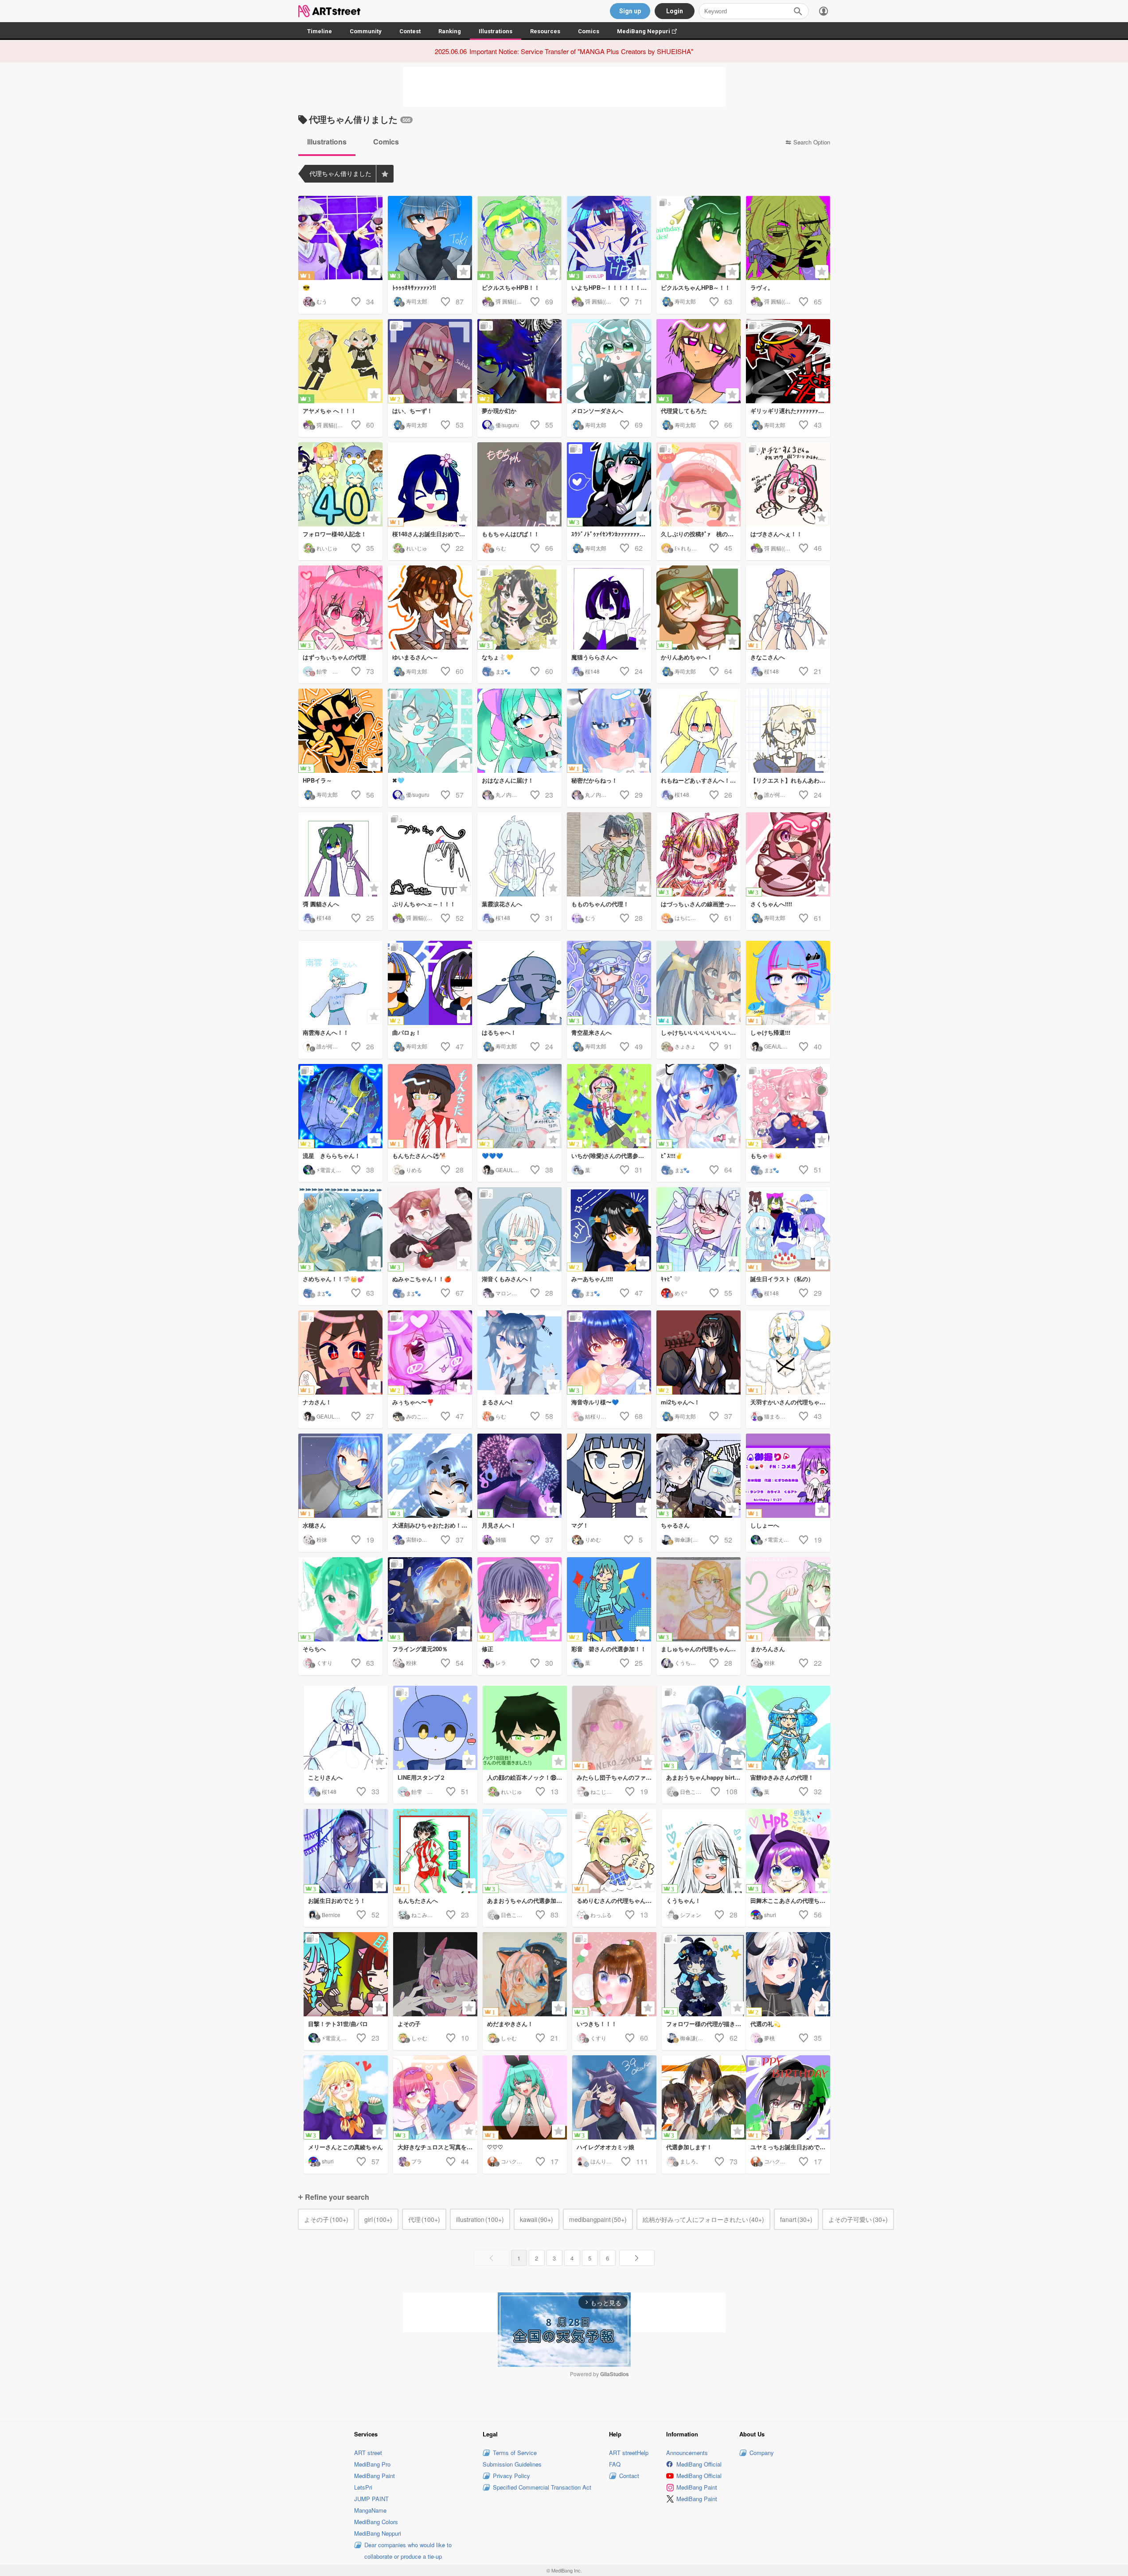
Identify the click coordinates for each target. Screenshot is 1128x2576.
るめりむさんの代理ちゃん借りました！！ (617, 1900)
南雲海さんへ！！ (326, 1032)
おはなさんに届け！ (508, 780)
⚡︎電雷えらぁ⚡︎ (333, 1170)
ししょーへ (765, 1525)
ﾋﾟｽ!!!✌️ (672, 1155)
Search (798, 11)
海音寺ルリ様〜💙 (595, 1402)
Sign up (630, 11)
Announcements (687, 2453)
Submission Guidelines (512, 2464)
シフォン (691, 1915)
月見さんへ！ (499, 1525)
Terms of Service (515, 2453)
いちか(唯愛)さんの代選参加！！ (611, 1155)
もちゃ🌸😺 (766, 1155)
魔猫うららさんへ (594, 657)
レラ (501, 1662)
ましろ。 (691, 2161)
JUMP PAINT (371, 2499)
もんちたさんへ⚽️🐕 (420, 1155)
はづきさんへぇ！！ (776, 534)
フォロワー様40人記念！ (335, 534)
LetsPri (363, 2487)
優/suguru (507, 425)
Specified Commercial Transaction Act (542, 2487)
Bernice (331, 1915)
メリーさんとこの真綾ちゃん (345, 2147)
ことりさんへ (325, 1777)
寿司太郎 (417, 301)
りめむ (593, 1539)
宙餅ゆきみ (419, 1539)
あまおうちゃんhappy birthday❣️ (706, 1777)
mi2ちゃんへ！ (680, 1402)
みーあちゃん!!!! (592, 1279)
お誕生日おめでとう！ (337, 1900)
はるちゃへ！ (499, 1032)
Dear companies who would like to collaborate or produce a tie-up (408, 2551)
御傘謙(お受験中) (695, 1539)
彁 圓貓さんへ (321, 904)
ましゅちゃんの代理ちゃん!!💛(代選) (701, 1649)
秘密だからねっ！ (594, 780)
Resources (545, 31)
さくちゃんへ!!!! (771, 904)
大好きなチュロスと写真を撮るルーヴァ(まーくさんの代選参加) (437, 2147)
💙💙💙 (492, 1155)
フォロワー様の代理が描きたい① (706, 2024)
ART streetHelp (629, 2453)
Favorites (385, 174)
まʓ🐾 (503, 671)
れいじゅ (327, 548)
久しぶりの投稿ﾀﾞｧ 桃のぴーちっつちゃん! (701, 534)
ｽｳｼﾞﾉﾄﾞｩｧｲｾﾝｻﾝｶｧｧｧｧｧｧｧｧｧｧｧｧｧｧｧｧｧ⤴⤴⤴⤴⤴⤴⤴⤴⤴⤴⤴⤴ (611, 534)
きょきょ (685, 1046)
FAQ (615, 2464)
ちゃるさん (675, 1525)
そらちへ (314, 1649)
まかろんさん (768, 1649)
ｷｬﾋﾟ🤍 (671, 1279)
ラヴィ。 (762, 287)
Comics (589, 31)
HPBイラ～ (317, 780)
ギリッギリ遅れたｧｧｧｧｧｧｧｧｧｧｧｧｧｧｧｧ (790, 411)
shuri (770, 1915)
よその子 (409, 2024)
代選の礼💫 (765, 2024)
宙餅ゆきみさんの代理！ (782, 1777)
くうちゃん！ (683, 1900)
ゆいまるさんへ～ (415, 657)
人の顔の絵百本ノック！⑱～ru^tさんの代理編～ (527, 1777)
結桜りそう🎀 (602, 1416)
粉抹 (322, 1539)
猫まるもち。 (780, 1416)
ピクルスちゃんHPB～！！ (696, 287)
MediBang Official (699, 2464)
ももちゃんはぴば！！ (511, 534)
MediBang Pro (372, 2464)
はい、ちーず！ (412, 411)
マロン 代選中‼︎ (515, 1293)
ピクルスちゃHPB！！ (511, 287)
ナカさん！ (317, 1402)
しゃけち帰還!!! (770, 1032)
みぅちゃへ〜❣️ (413, 1402)
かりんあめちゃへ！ (687, 657)
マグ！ (580, 1525)
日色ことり (693, 1791)
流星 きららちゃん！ (332, 1155)
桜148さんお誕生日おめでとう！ (432, 534)
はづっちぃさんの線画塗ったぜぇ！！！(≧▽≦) (701, 904)
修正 (488, 1649)
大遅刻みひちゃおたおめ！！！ (432, 1525)
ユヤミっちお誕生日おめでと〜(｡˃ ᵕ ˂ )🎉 (790, 2147)
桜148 (592, 671)
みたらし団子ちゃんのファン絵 (617, 1777)
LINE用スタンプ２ (422, 1777)
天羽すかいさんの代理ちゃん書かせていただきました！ (790, 1402)
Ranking (450, 31)
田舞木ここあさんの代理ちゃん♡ (790, 1900)
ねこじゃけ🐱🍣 (610, 1791)
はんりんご (604, 2161)
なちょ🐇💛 (498, 657)
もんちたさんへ (418, 1900)
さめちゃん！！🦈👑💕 (334, 1279)
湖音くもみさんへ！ (508, 1279)
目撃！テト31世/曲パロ (338, 2024)
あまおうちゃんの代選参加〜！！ (527, 1900)
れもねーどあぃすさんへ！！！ (701, 780)
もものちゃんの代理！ (600, 904)
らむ (501, 548)
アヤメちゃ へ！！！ (330, 411)
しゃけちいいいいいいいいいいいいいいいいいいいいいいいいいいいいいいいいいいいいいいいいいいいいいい (701, 1032)
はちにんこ (688, 918)
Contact (629, 2476)
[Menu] (824, 11)
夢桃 (769, 2038)
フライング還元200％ (420, 1649)
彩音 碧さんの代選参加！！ (609, 1649)
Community (366, 31)
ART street (368, 2453)
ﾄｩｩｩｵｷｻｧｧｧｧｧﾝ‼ (414, 287)
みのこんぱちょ (425, 1416)
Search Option (812, 142)
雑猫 (501, 1539)
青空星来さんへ (591, 1032)
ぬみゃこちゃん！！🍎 (422, 1279)
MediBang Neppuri (651, 31)
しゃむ (419, 2038)
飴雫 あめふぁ (335, 671)
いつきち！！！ (597, 2024)
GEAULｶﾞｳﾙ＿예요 (786, 1046)
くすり (324, 1662)
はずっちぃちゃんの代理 (334, 657)
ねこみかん (425, 1915)
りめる (414, 1170)
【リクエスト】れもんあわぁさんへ (790, 780)
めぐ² (681, 1293)
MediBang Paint (375, 2476)
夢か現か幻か (499, 411)
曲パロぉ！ (407, 1032)
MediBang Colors (376, 2522)
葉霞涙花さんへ (502, 904)
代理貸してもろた (684, 411)
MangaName (370, 2510)
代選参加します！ (689, 2147)
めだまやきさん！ (510, 2024)
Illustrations (496, 31)
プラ (417, 2161)
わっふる (601, 1915)
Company (762, 2453)
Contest (410, 31)
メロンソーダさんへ (597, 411)
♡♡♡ (495, 2147)
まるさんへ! (497, 1402)
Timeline (320, 31)
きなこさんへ (768, 657)
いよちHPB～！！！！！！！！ (611, 287)
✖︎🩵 (398, 780)
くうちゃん (688, 1662)
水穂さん (314, 1525)
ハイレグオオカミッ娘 (605, 2147)
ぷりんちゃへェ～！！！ (424, 904)
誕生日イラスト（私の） (782, 1279)
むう (322, 301)
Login (675, 11)
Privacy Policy (511, 2476)
